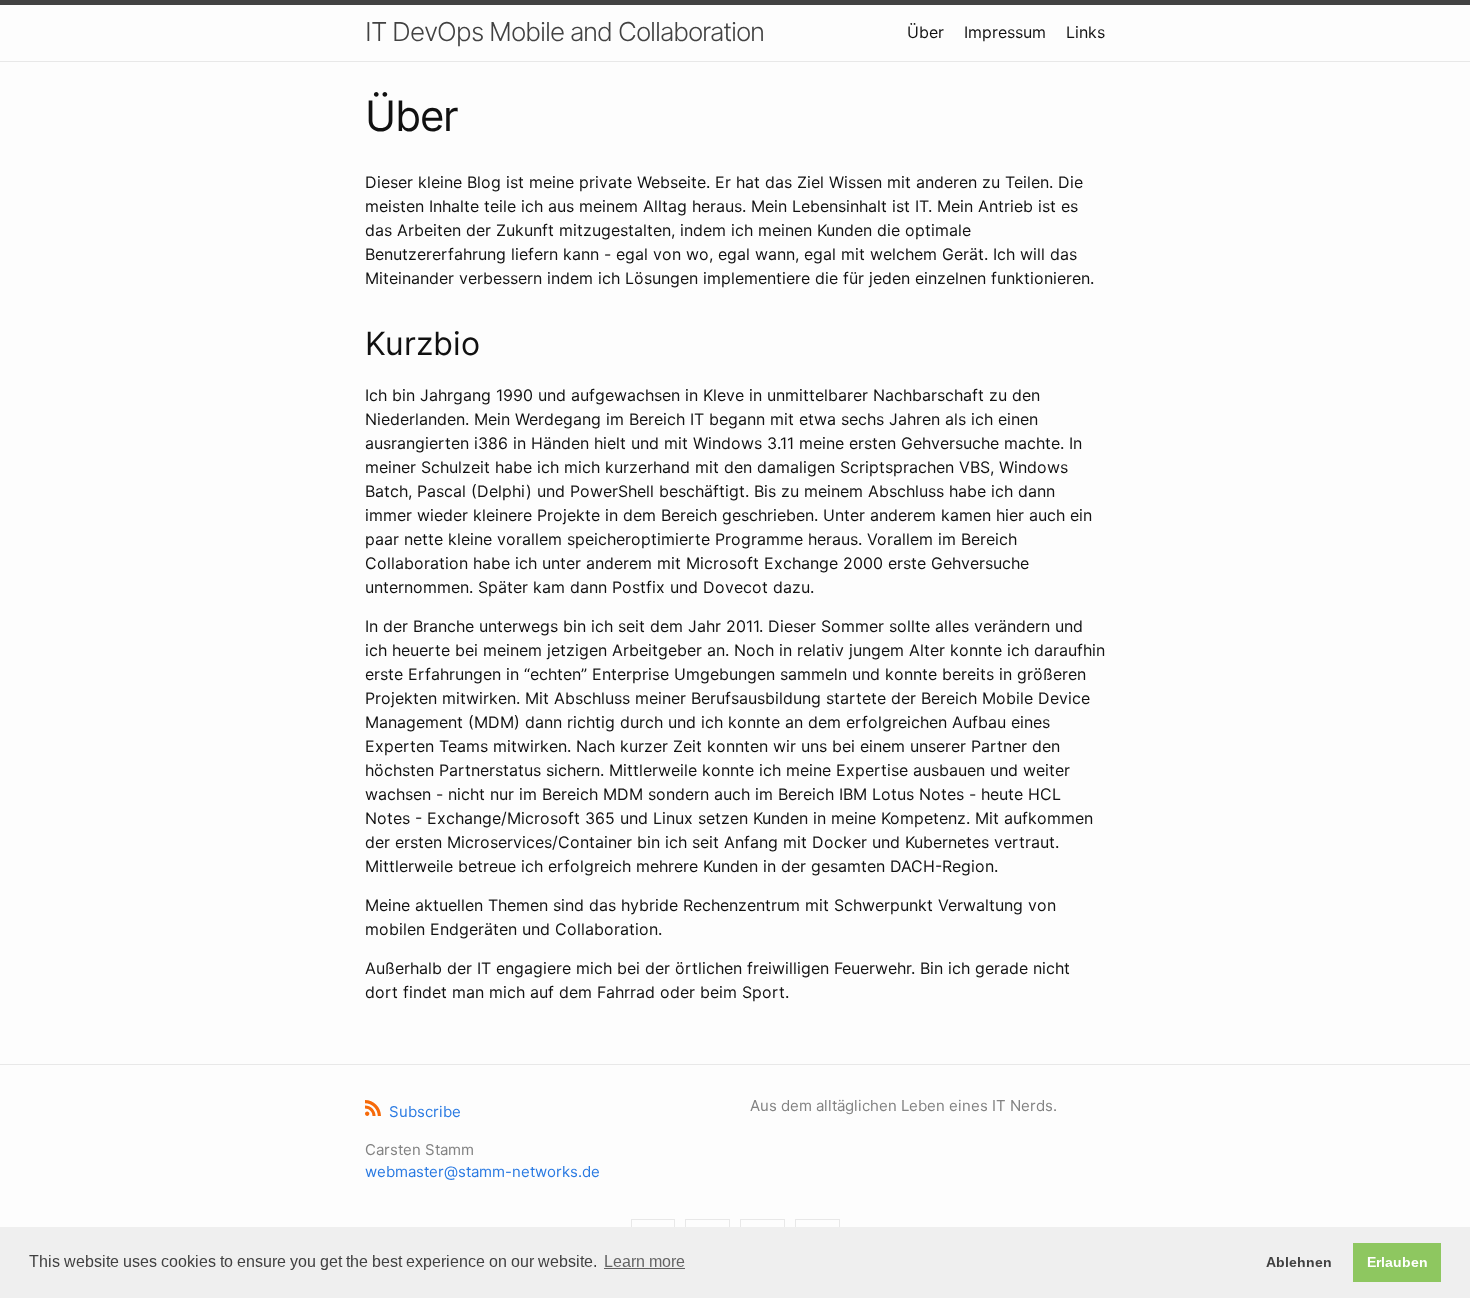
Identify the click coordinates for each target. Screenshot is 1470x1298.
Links (1085, 32)
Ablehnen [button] (1299, 1262)
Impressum (1005, 32)
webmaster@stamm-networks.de (482, 1171)
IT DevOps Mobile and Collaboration (564, 31)
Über (925, 32)
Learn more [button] (644, 1261)
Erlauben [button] (1397, 1262)
